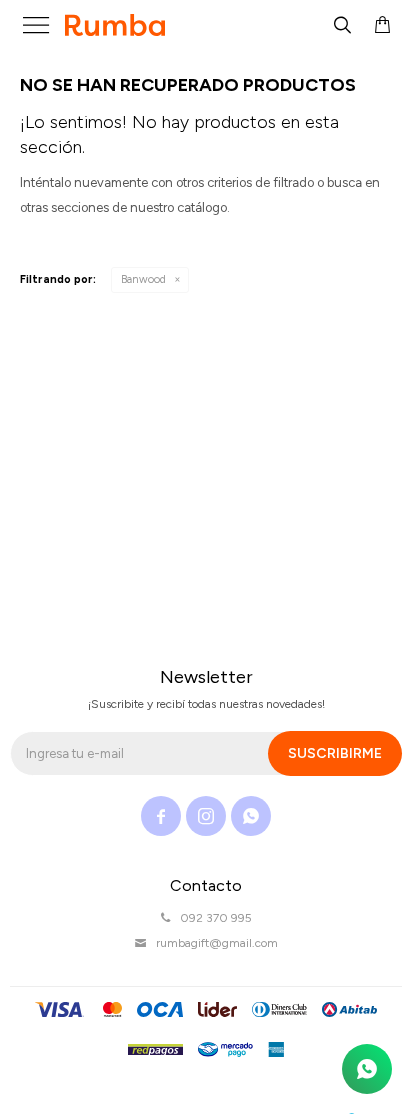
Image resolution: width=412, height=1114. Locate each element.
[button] (342, 25)
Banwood (143, 279)
